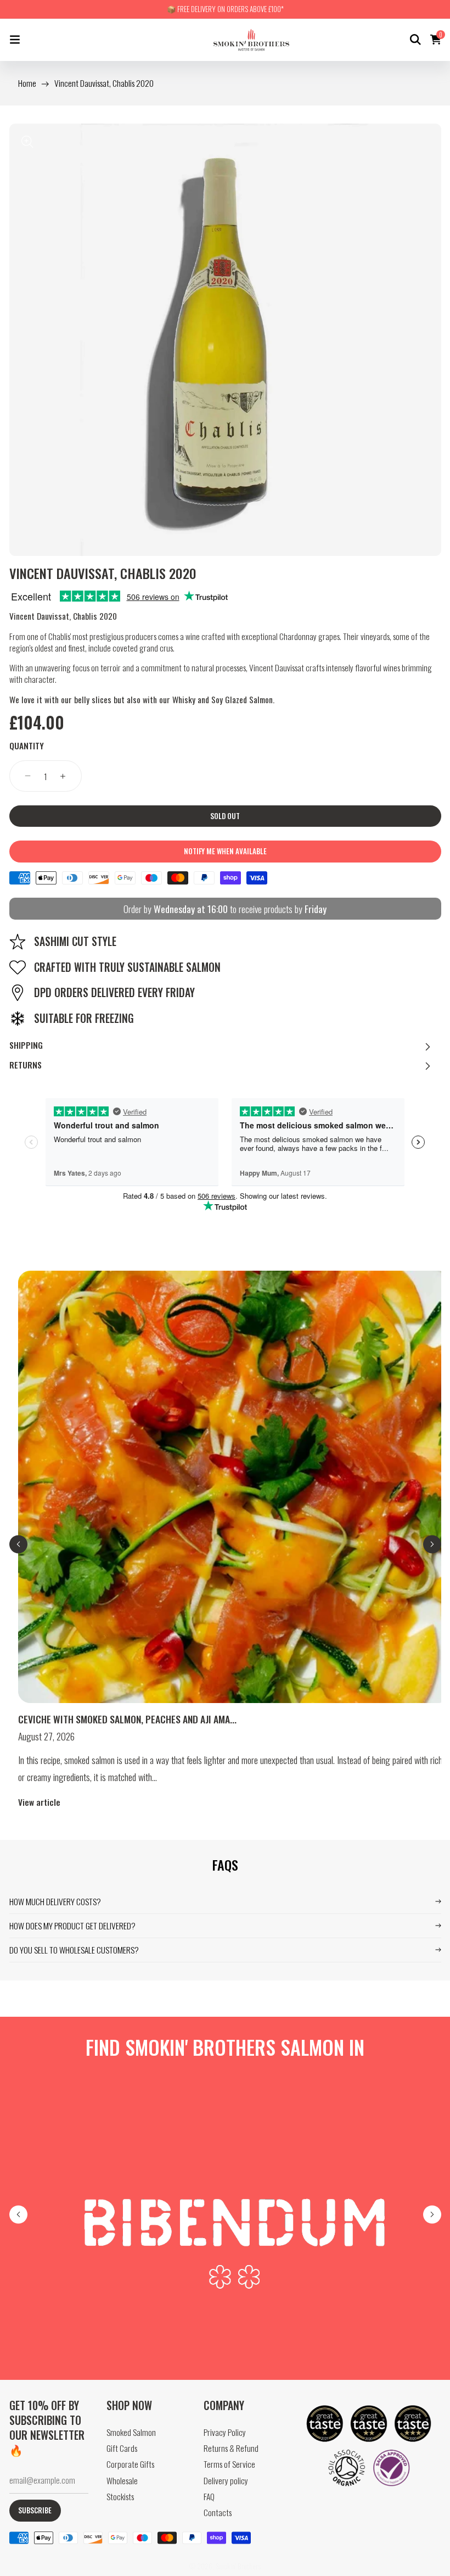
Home (27, 83)
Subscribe (35, 2510)
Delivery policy (226, 2481)
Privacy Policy (225, 2432)
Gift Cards (122, 2448)
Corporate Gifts (130, 2464)
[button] (15, 40)
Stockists (120, 2497)
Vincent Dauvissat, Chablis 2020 (104, 83)
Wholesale (122, 2481)
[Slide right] (432, 1544)
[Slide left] (18, 1544)
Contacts (218, 2513)
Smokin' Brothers (238, 2566)
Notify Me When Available (225, 851)
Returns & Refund (231, 2448)
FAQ (209, 2497)
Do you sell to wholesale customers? (74, 1950)
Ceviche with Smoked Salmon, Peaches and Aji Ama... (127, 1719)
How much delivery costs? (55, 1901)
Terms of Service (229, 2464)
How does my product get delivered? (72, 1926)
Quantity (27, 746)
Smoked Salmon (131, 2432)
